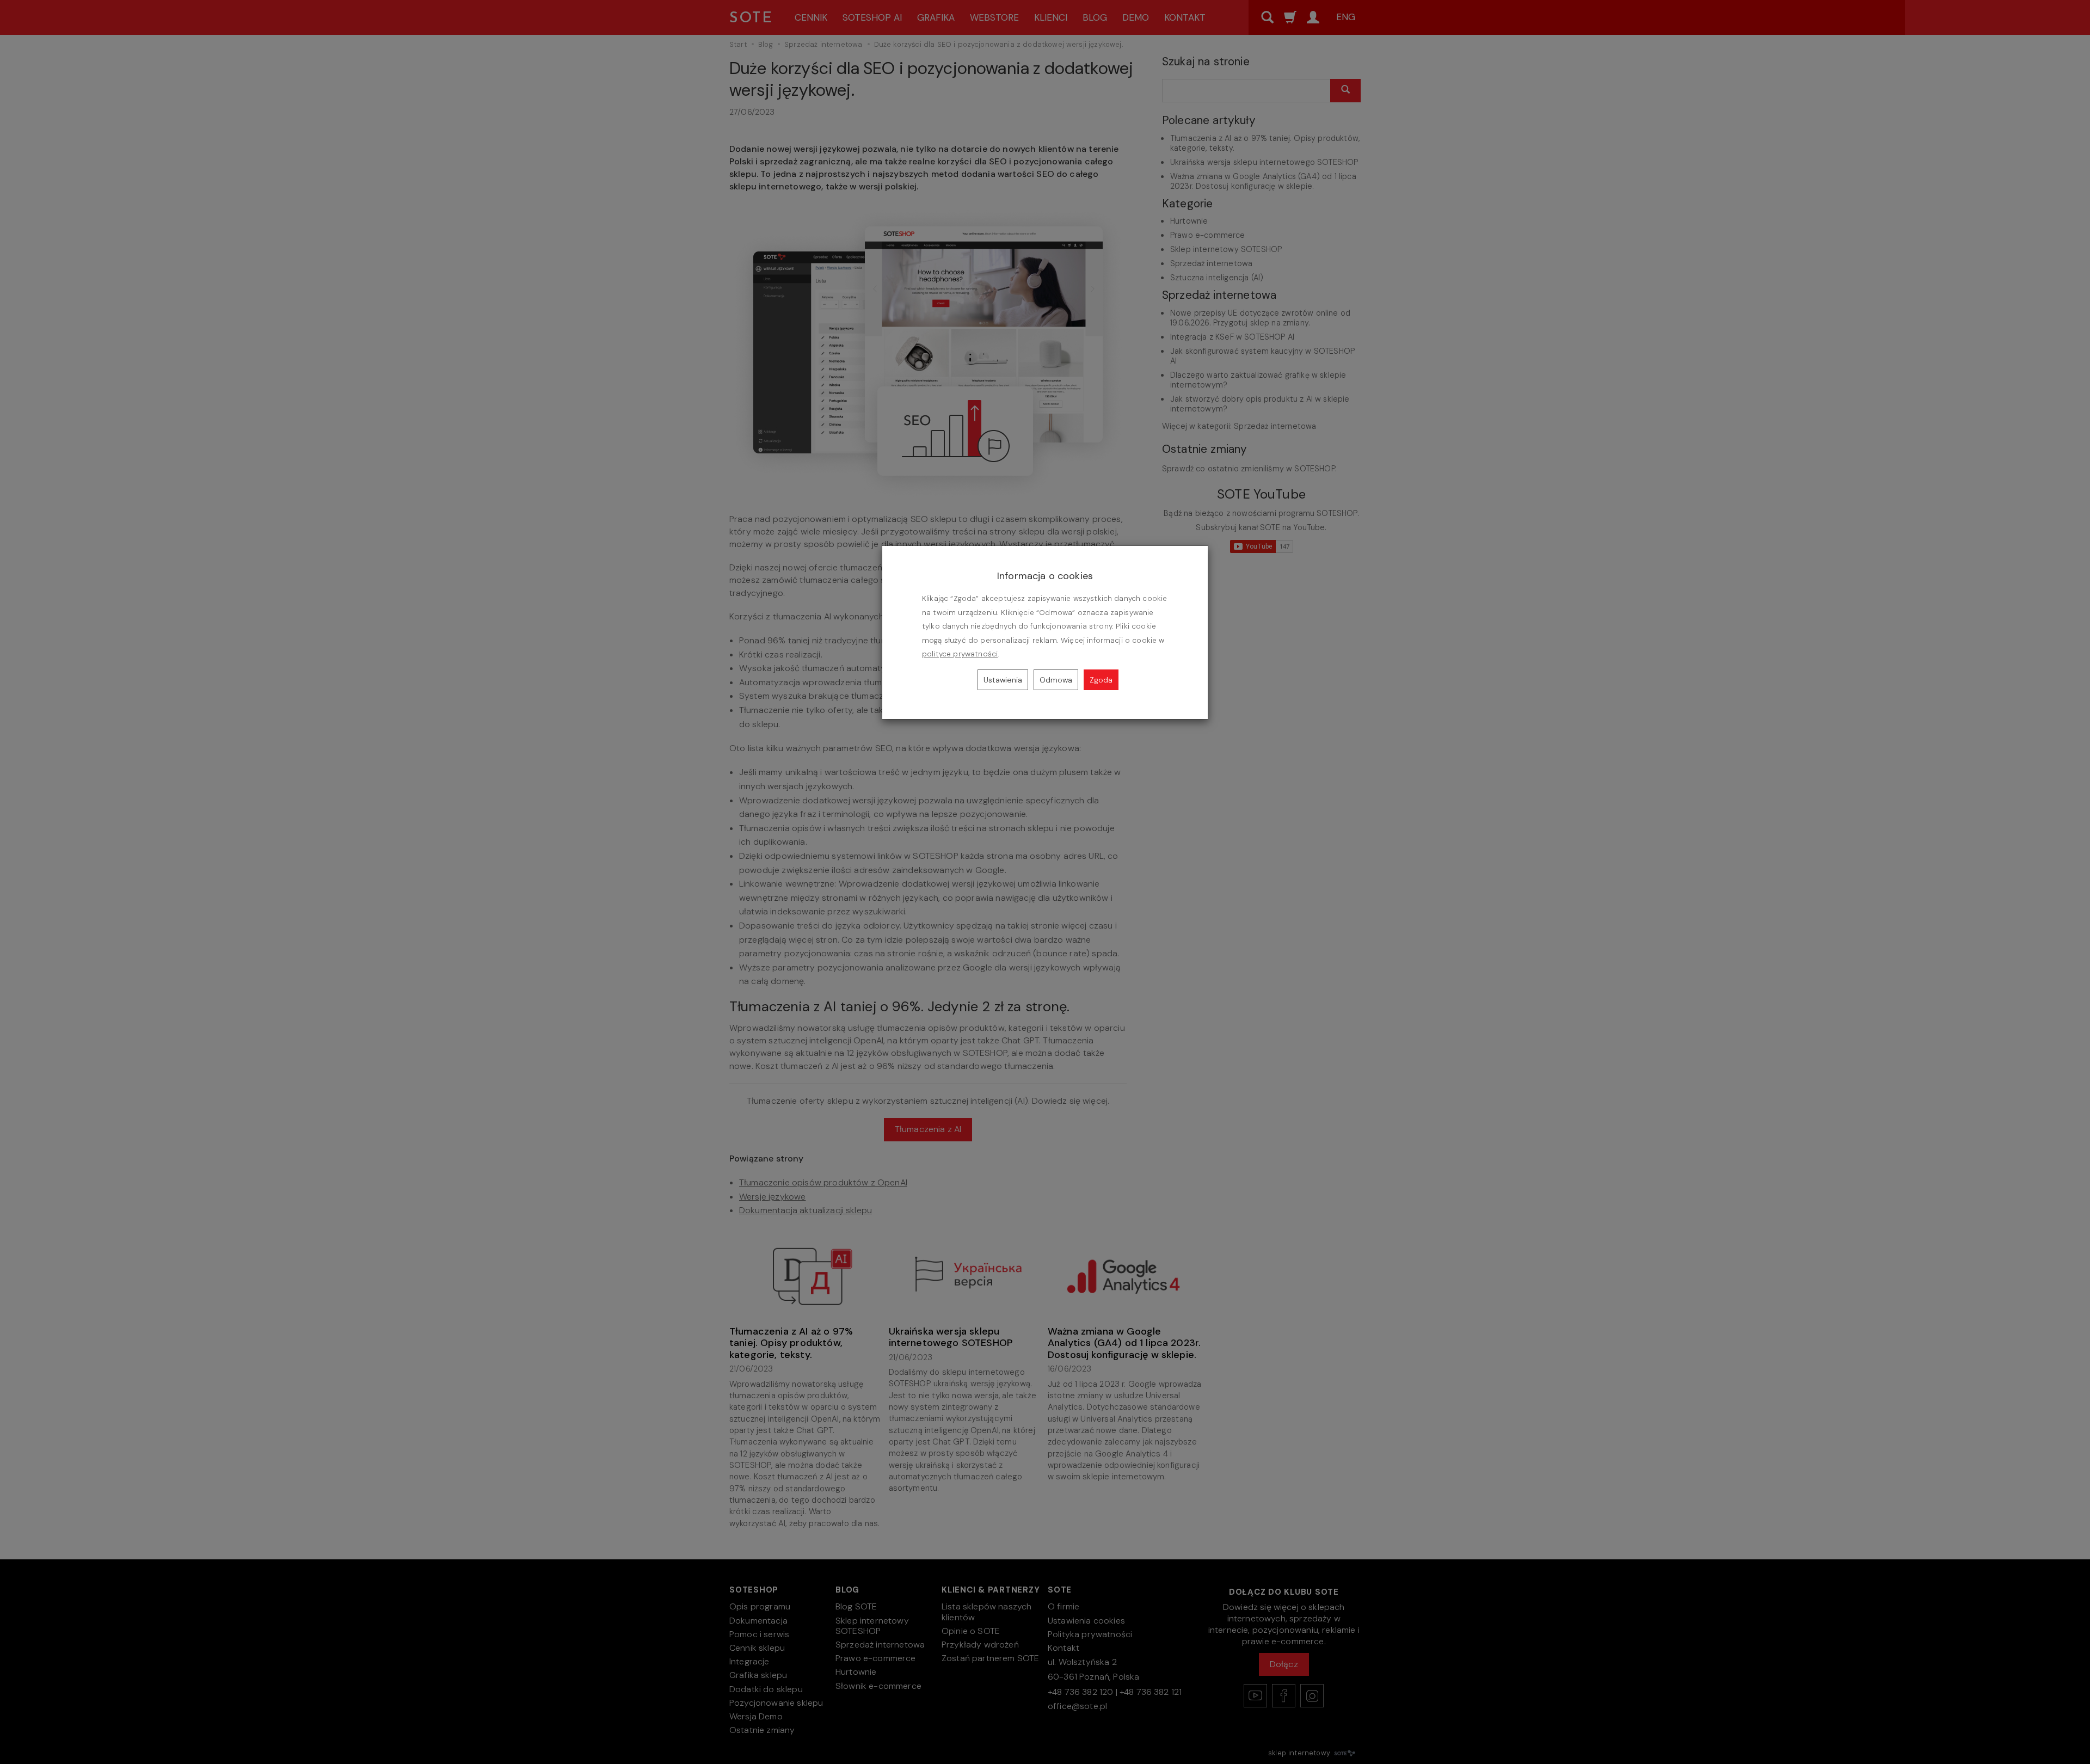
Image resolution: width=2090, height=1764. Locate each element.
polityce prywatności (960, 654)
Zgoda (1101, 680)
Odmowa (1056, 680)
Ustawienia (1003, 680)
